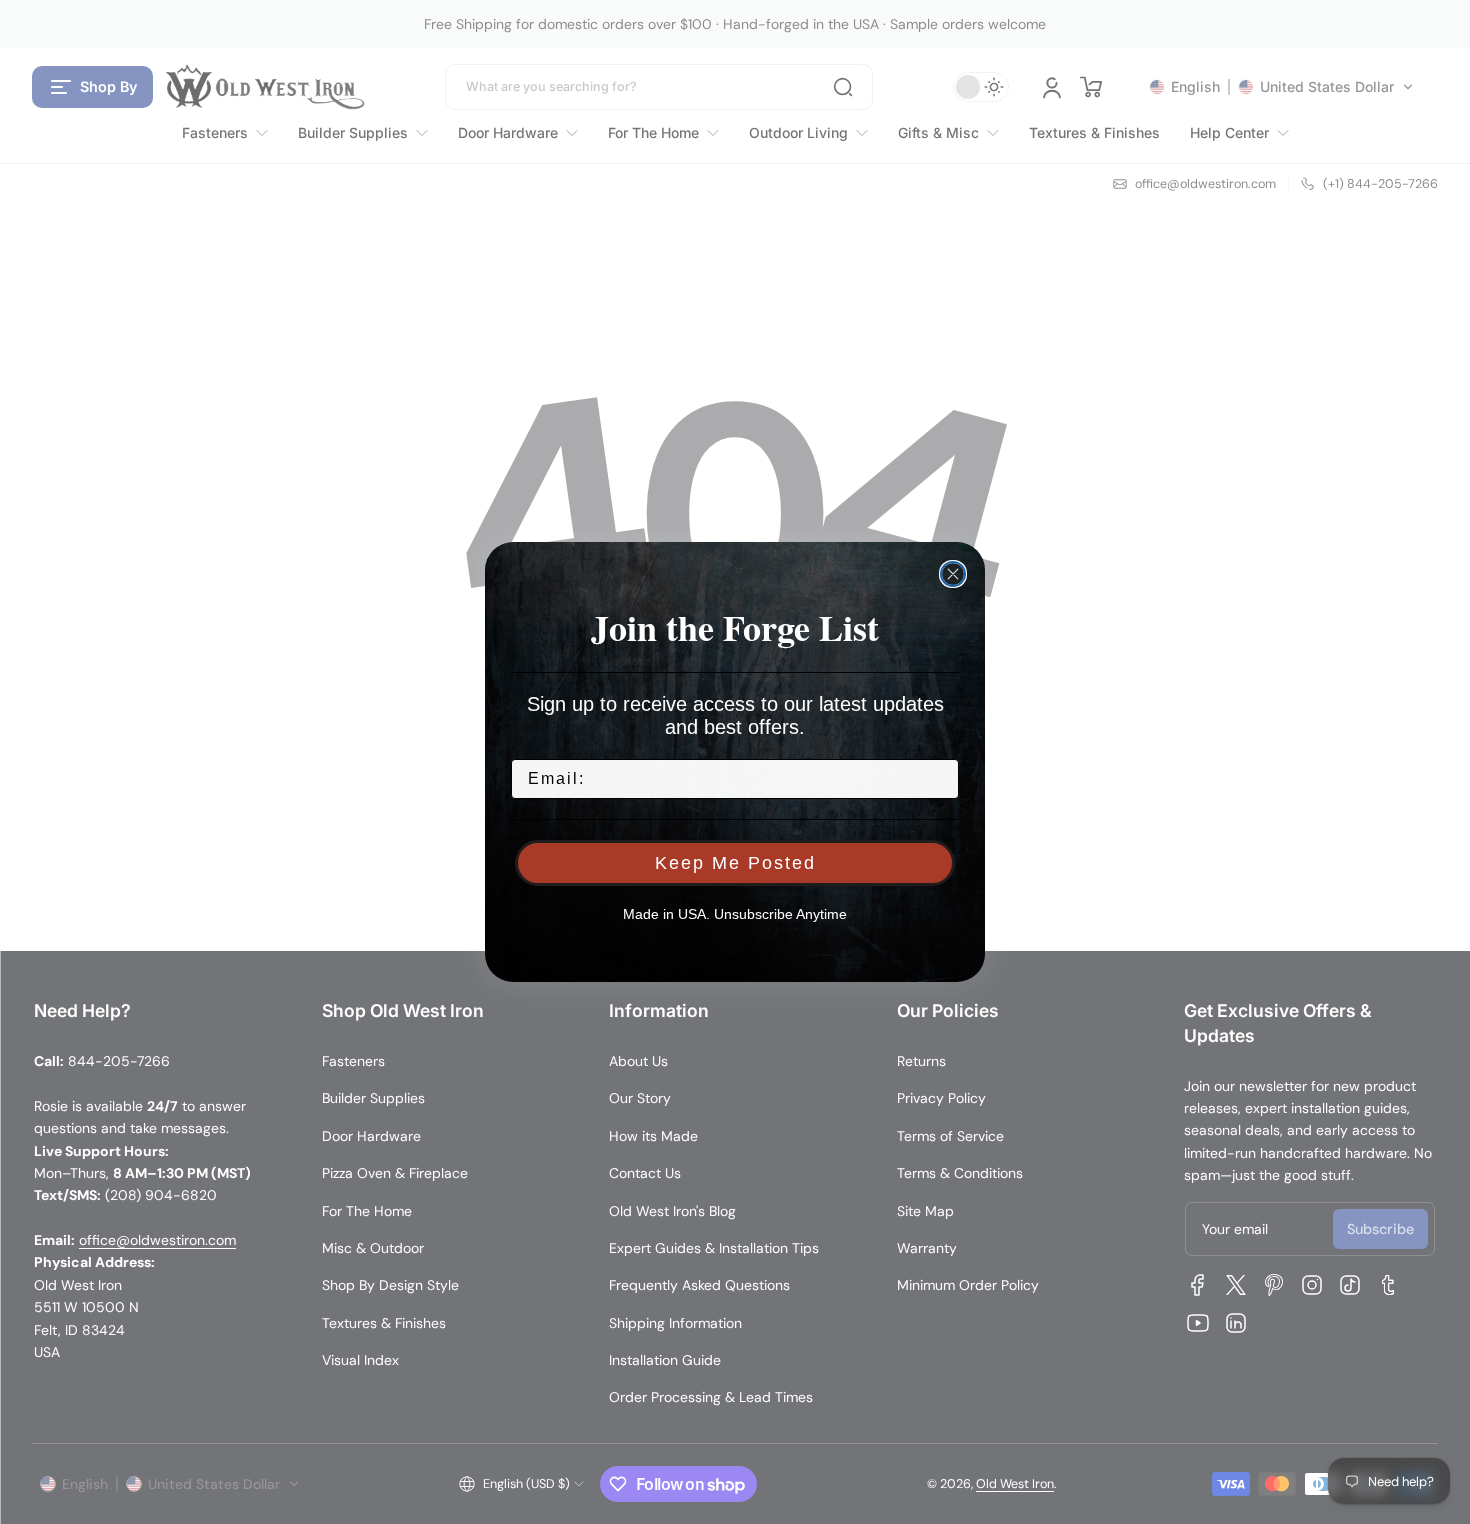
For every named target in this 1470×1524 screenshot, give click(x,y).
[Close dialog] (953, 574)
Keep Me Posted (735, 863)
